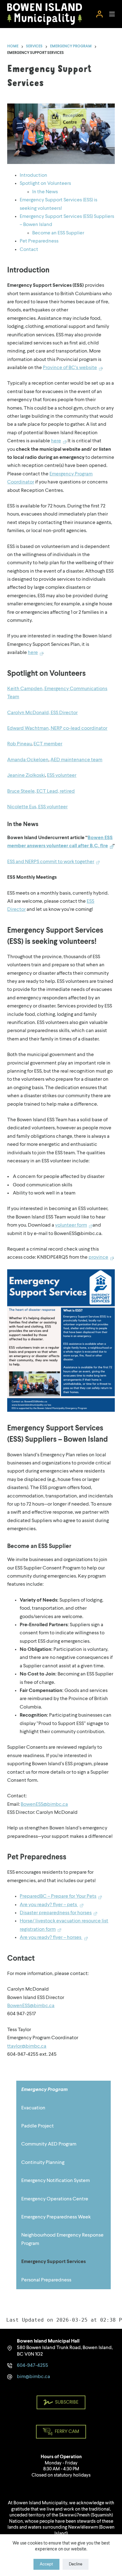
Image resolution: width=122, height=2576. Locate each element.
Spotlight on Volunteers (45, 184)
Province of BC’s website (70, 368)
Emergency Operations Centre (55, 2199)
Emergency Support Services (53, 2262)
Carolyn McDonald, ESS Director (42, 713)
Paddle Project (38, 2126)
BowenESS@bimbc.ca (44, 1805)
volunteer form (71, 1225)
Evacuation (33, 2108)
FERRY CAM (67, 2432)
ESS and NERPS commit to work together (51, 862)
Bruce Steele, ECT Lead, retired (41, 791)
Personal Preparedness (46, 2280)
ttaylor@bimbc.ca (27, 2046)
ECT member (48, 744)
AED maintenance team (76, 760)
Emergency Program (44, 2090)
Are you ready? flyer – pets (49, 1905)
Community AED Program (49, 2144)
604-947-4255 (33, 2366)
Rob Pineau (19, 744)
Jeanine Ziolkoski (26, 776)
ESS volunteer (62, 776)
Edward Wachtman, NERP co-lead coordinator (57, 728)
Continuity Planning (43, 2163)
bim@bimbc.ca (33, 2377)
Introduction (33, 175)
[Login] (99, 14)
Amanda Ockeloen (28, 760)
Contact (29, 250)
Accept (46, 2564)
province (98, 1257)
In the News (45, 192)
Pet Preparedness (39, 241)
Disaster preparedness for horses (56, 1913)
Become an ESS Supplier (58, 233)
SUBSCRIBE (67, 2403)
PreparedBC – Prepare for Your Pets (58, 1896)
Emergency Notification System (56, 2181)
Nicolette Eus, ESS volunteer (37, 807)
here (56, 441)
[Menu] (112, 14)
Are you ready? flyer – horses (51, 1938)
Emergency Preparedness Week (56, 2217)
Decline (76, 2564)
